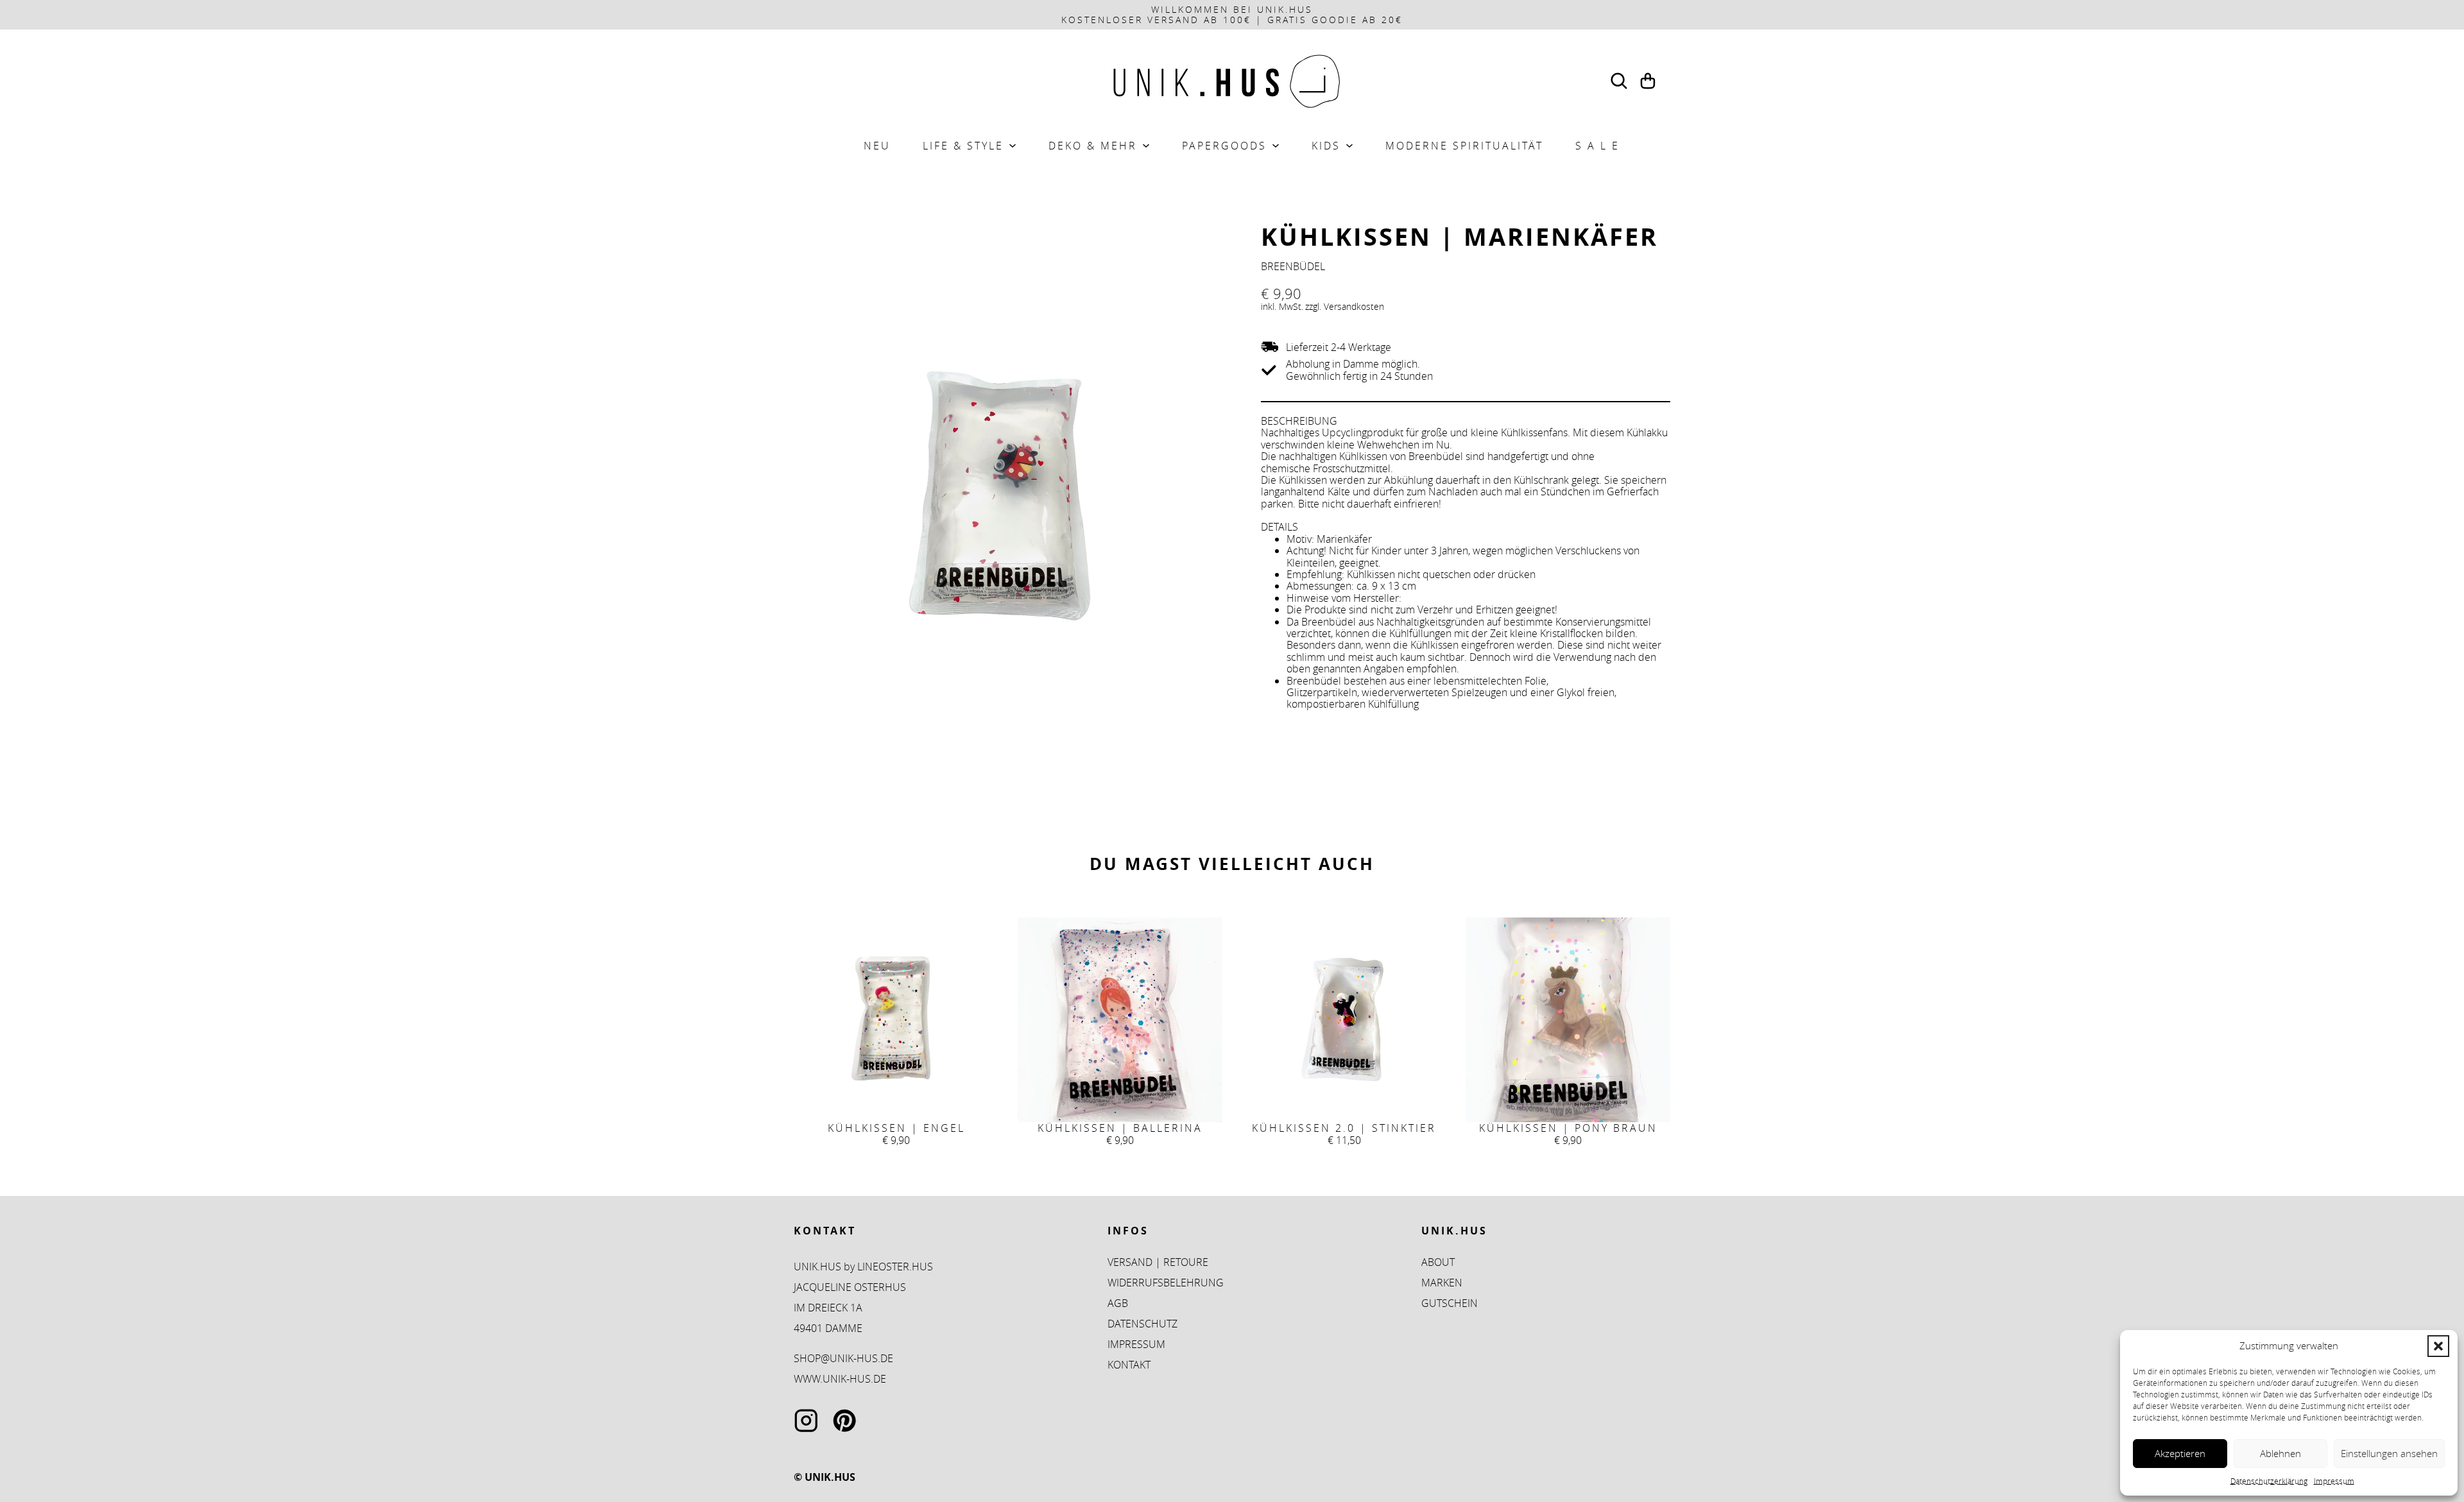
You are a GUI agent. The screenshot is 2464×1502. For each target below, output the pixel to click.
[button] (2438, 1346)
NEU (877, 146)
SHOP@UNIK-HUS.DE (843, 1358)
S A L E (1597, 146)
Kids (1326, 146)
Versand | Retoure (1158, 1262)
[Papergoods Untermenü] (1276, 146)
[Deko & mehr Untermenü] (1146, 146)
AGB (1118, 1303)
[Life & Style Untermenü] (1013, 146)
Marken (1442, 1283)
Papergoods (1224, 146)
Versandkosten (1354, 306)
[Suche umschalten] (1619, 81)
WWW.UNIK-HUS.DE (840, 1379)
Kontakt (1129, 1365)
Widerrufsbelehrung (1166, 1283)
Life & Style (963, 146)
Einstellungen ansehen (2389, 1453)
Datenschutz (1142, 1324)
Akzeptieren (2180, 1453)
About (1438, 1262)
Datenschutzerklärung (2269, 1481)
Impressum (2334, 1481)
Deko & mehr (1093, 146)
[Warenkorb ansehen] (1648, 81)
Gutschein (1450, 1303)
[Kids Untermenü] (1349, 146)
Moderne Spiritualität (1464, 146)
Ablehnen (2280, 1453)
